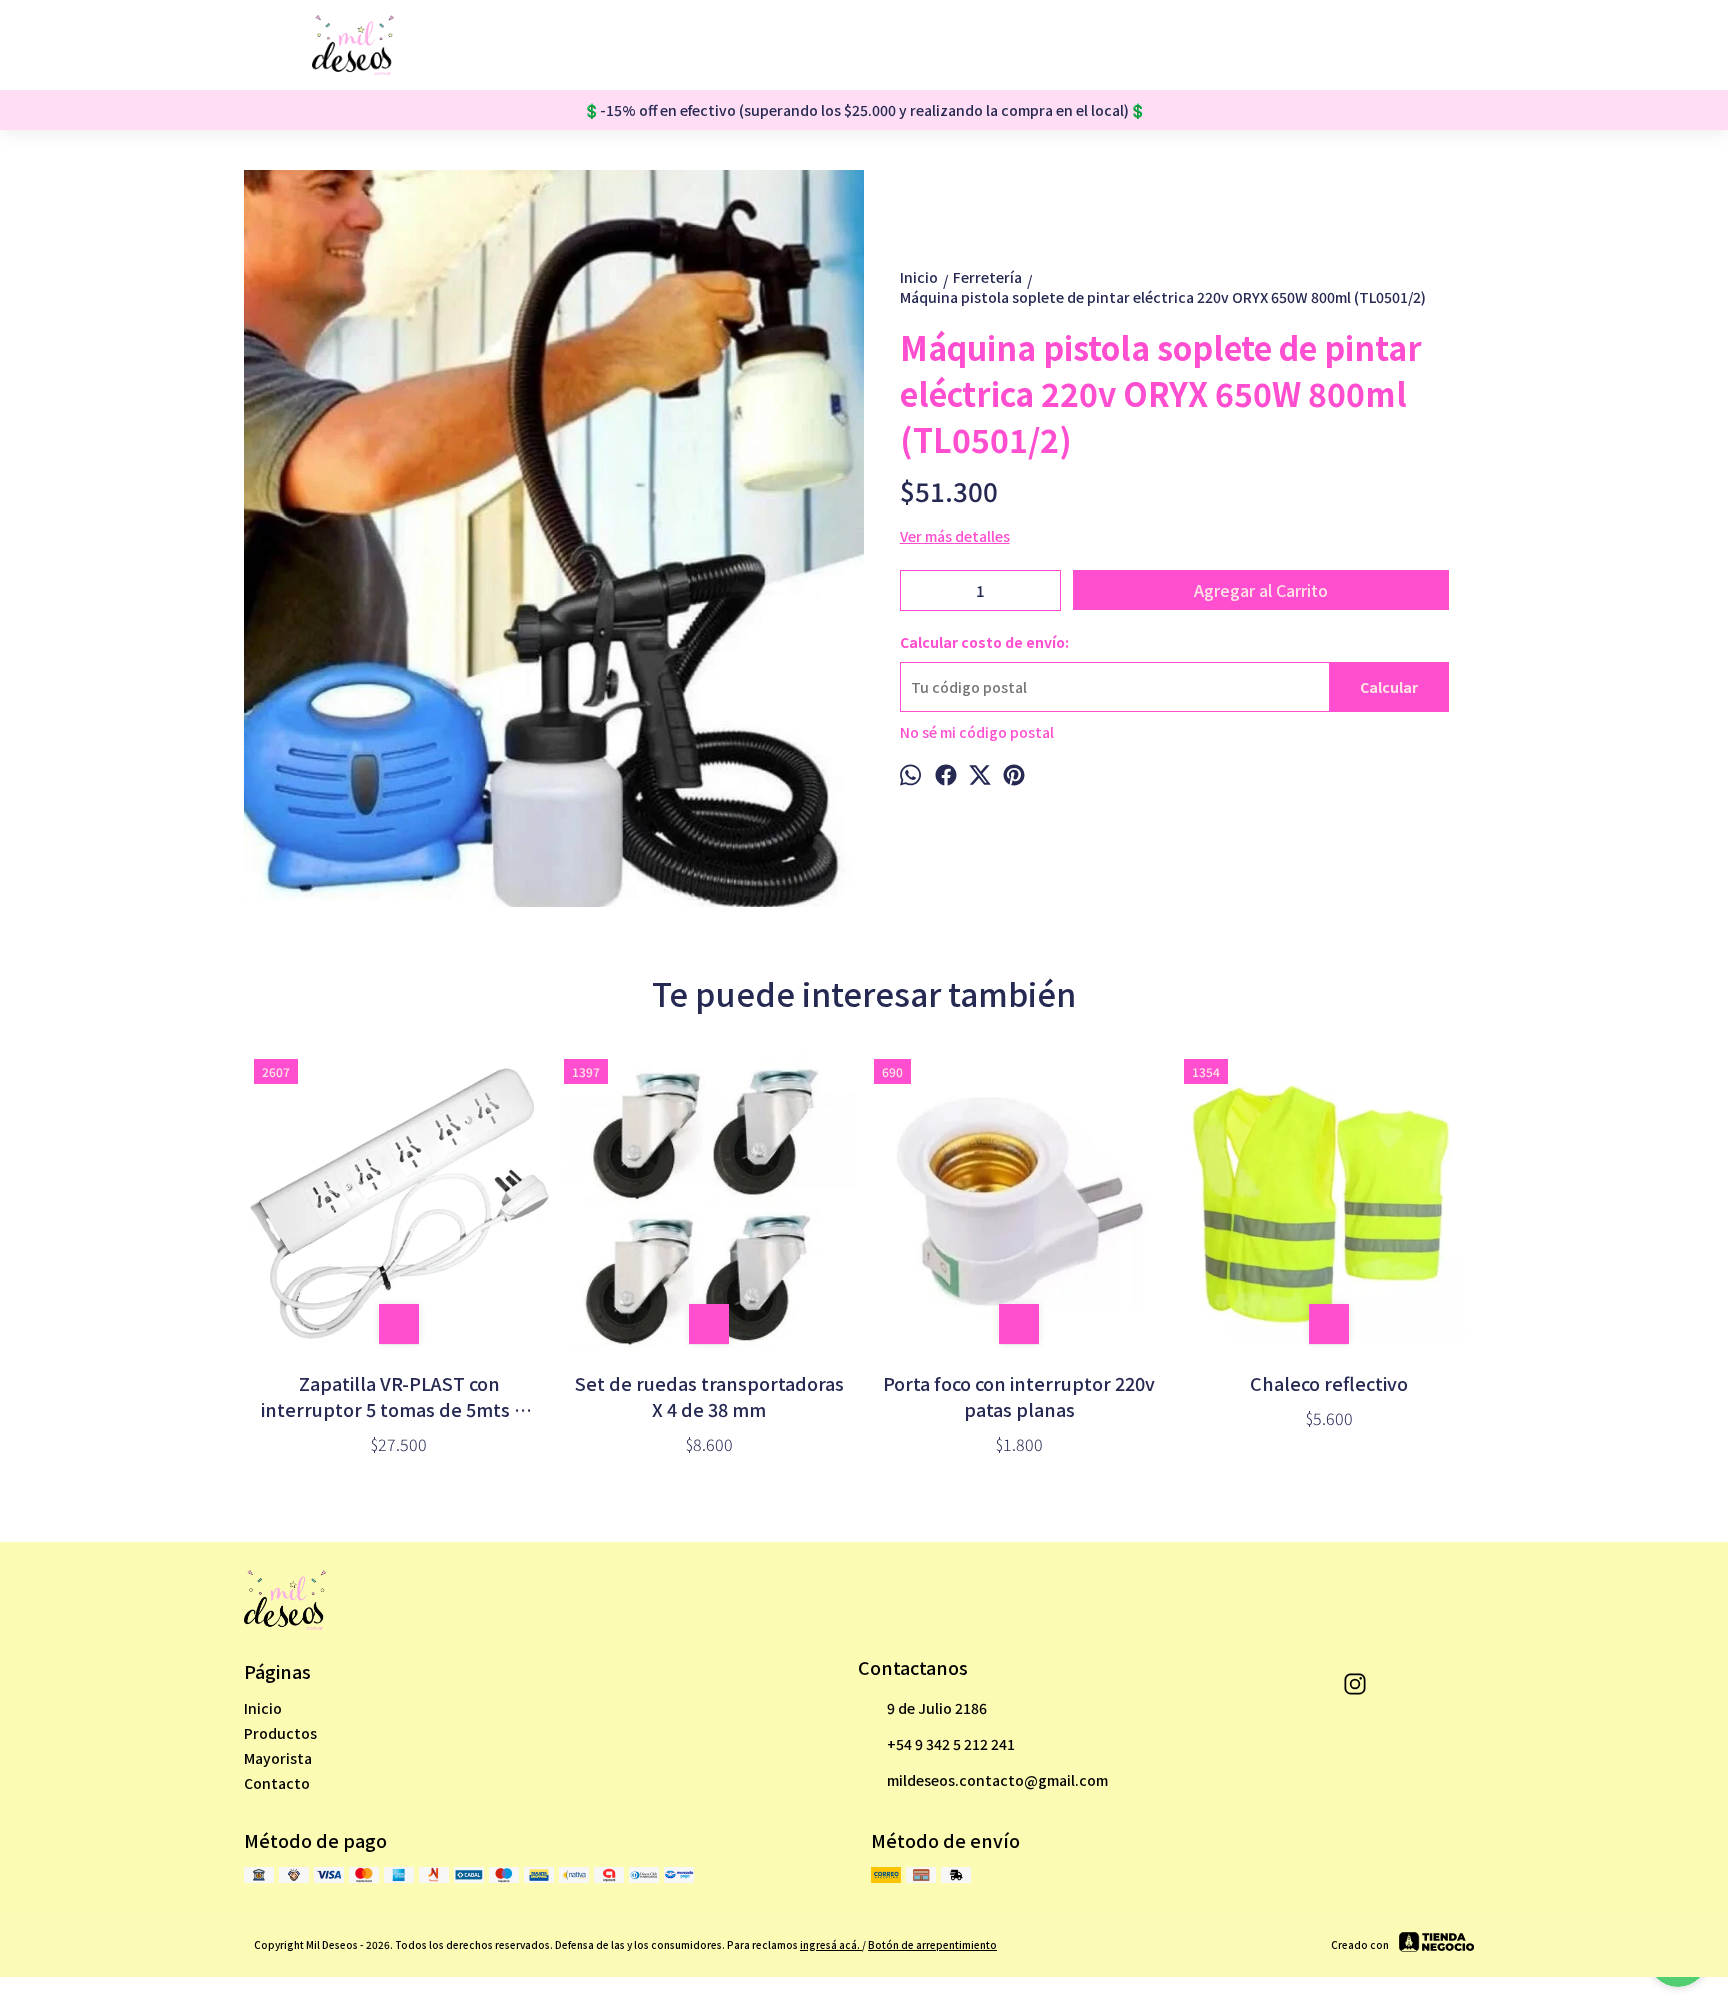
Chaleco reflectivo (1329, 1383)
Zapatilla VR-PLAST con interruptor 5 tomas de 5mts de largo (399, 1396)
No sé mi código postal (977, 732)
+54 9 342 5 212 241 (951, 1744)
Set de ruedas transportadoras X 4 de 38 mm (709, 1396)
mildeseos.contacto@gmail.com (997, 1780)
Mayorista (278, 1758)
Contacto (277, 1783)
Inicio (263, 1708)
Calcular (1389, 687)
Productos (280, 1733)
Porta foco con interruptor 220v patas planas (1019, 1396)
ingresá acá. (831, 1944)
